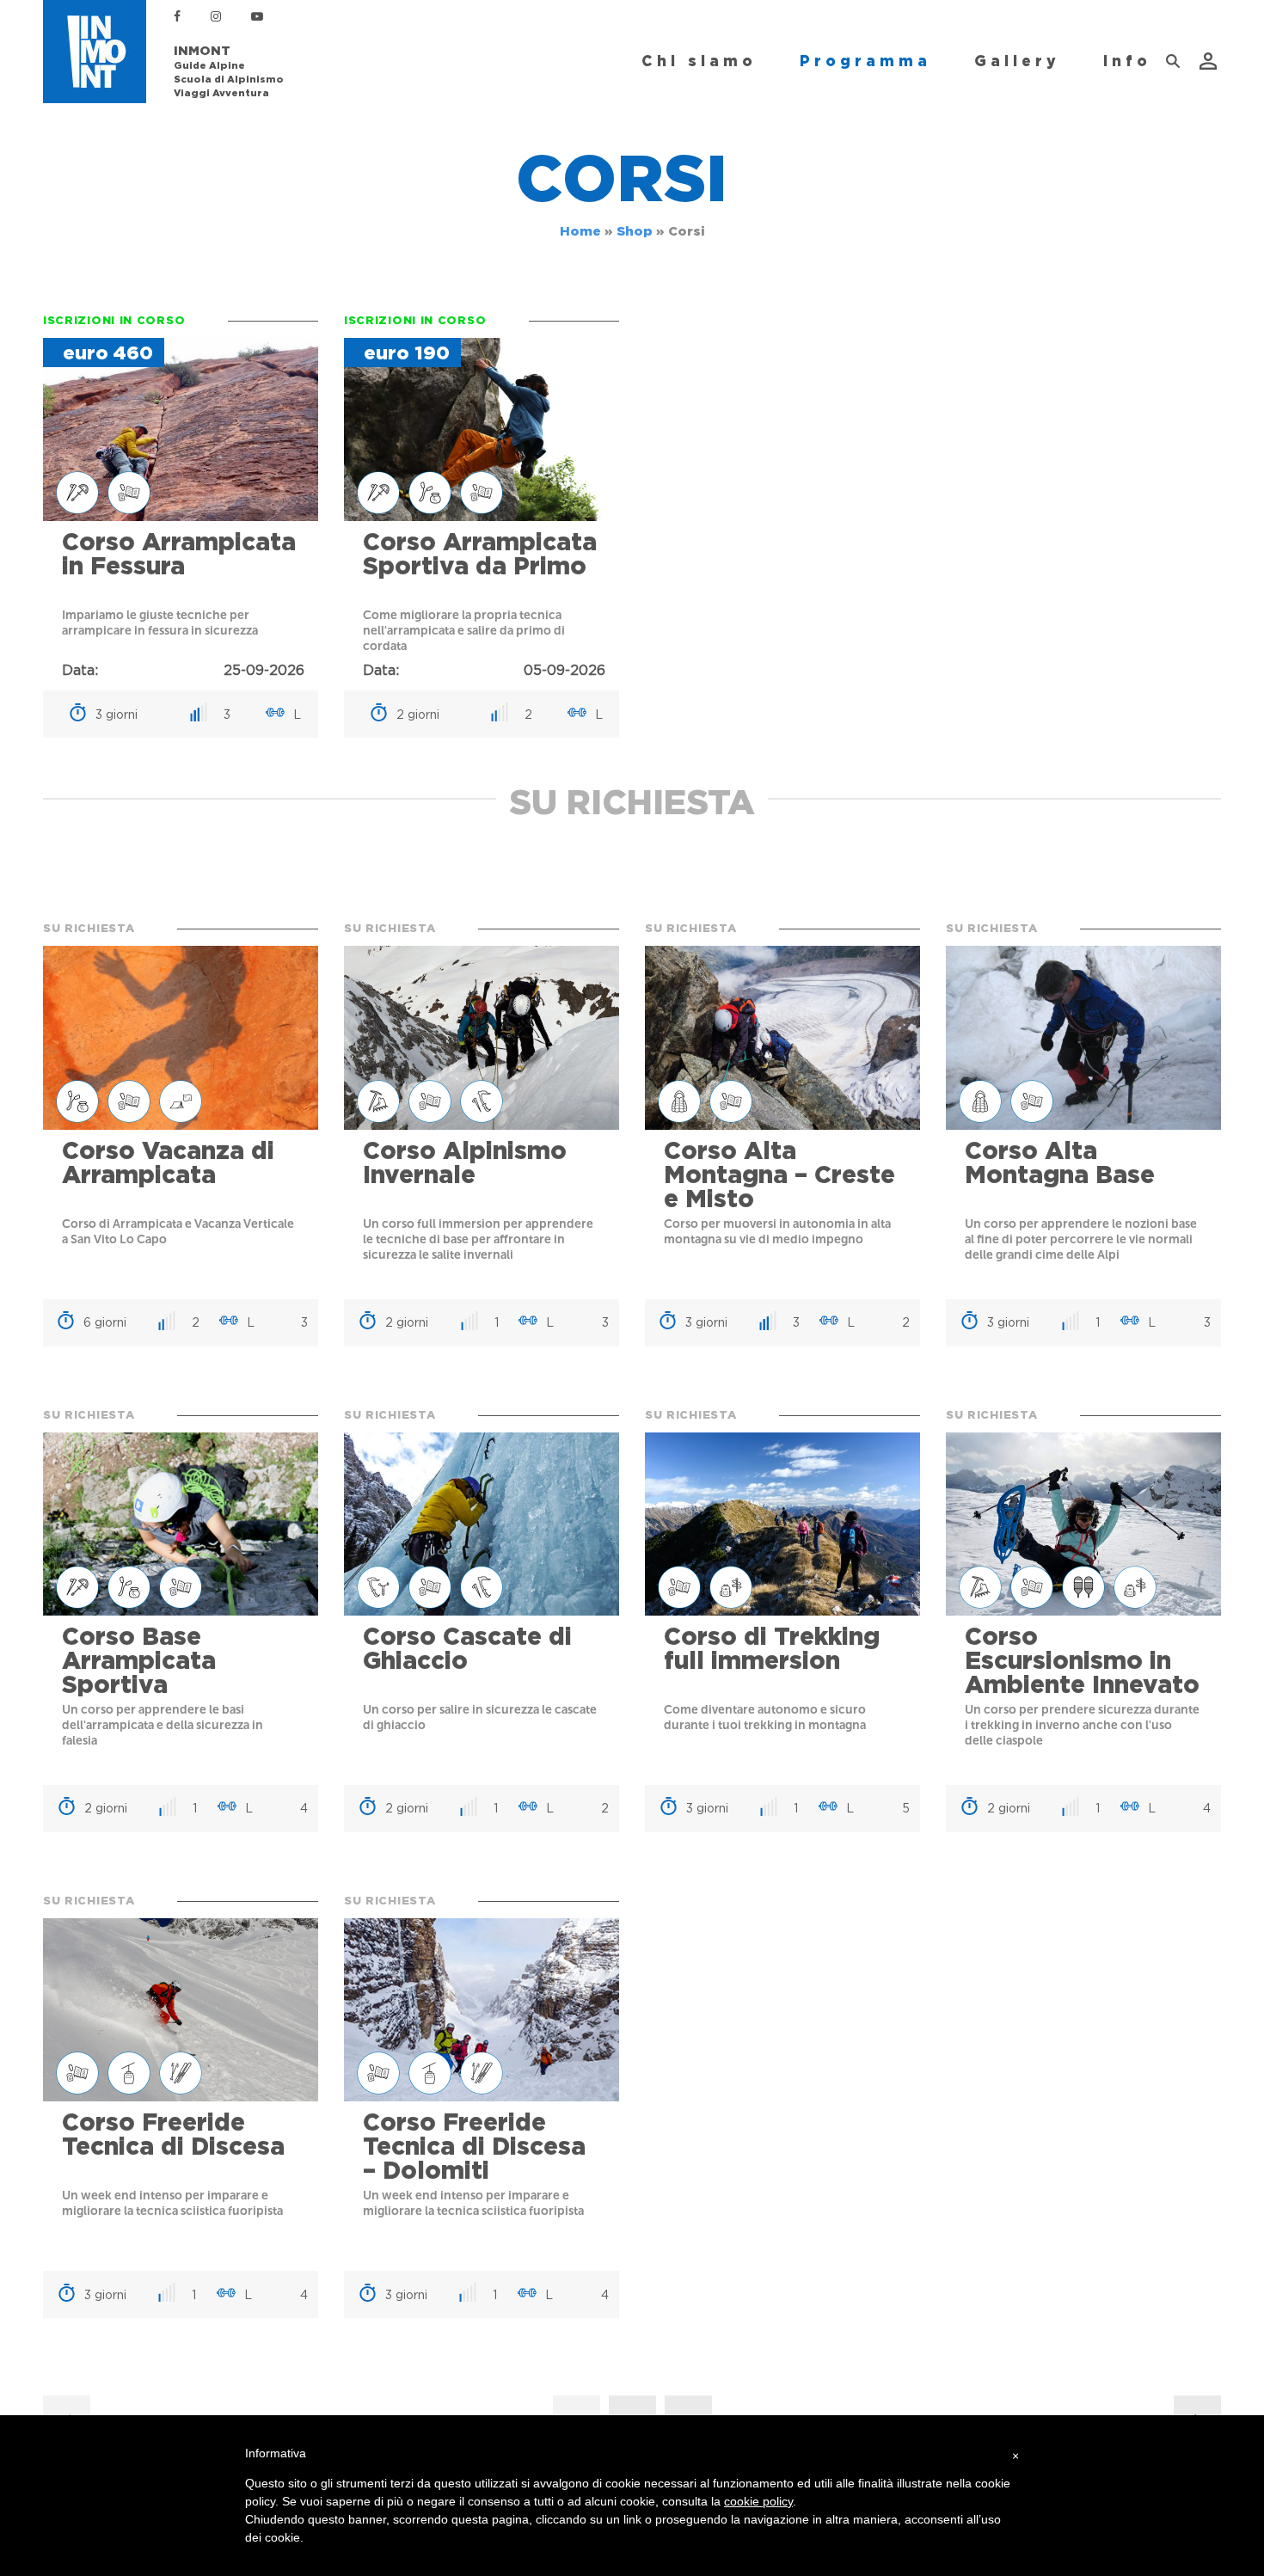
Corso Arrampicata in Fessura (179, 554)
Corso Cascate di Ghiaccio (467, 1648)
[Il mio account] (1210, 61)
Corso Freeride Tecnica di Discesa (173, 2134)
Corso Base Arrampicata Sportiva (139, 1660)
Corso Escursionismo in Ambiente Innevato (1082, 1660)
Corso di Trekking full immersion (772, 1648)
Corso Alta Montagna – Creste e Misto (779, 1175)
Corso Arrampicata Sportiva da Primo (480, 554)
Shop (635, 231)
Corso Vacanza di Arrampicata (168, 1162)
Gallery (1017, 61)
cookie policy (758, 2501)
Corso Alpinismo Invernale (465, 1162)
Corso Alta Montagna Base (1060, 1162)
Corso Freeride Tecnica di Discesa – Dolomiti (474, 2146)
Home (580, 231)
